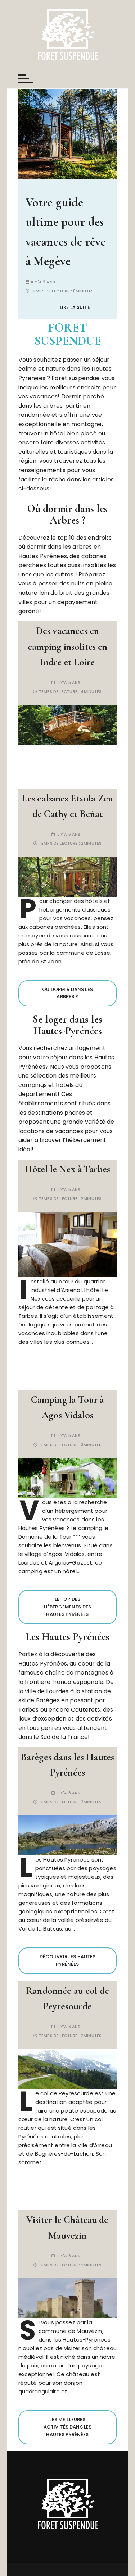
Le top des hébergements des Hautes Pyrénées (67, 1607)
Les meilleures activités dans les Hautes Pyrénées (68, 2427)
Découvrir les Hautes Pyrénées (68, 1960)
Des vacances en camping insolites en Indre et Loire (68, 647)
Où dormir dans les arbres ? (67, 993)
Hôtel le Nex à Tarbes (67, 1169)
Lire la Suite (114, 287)
